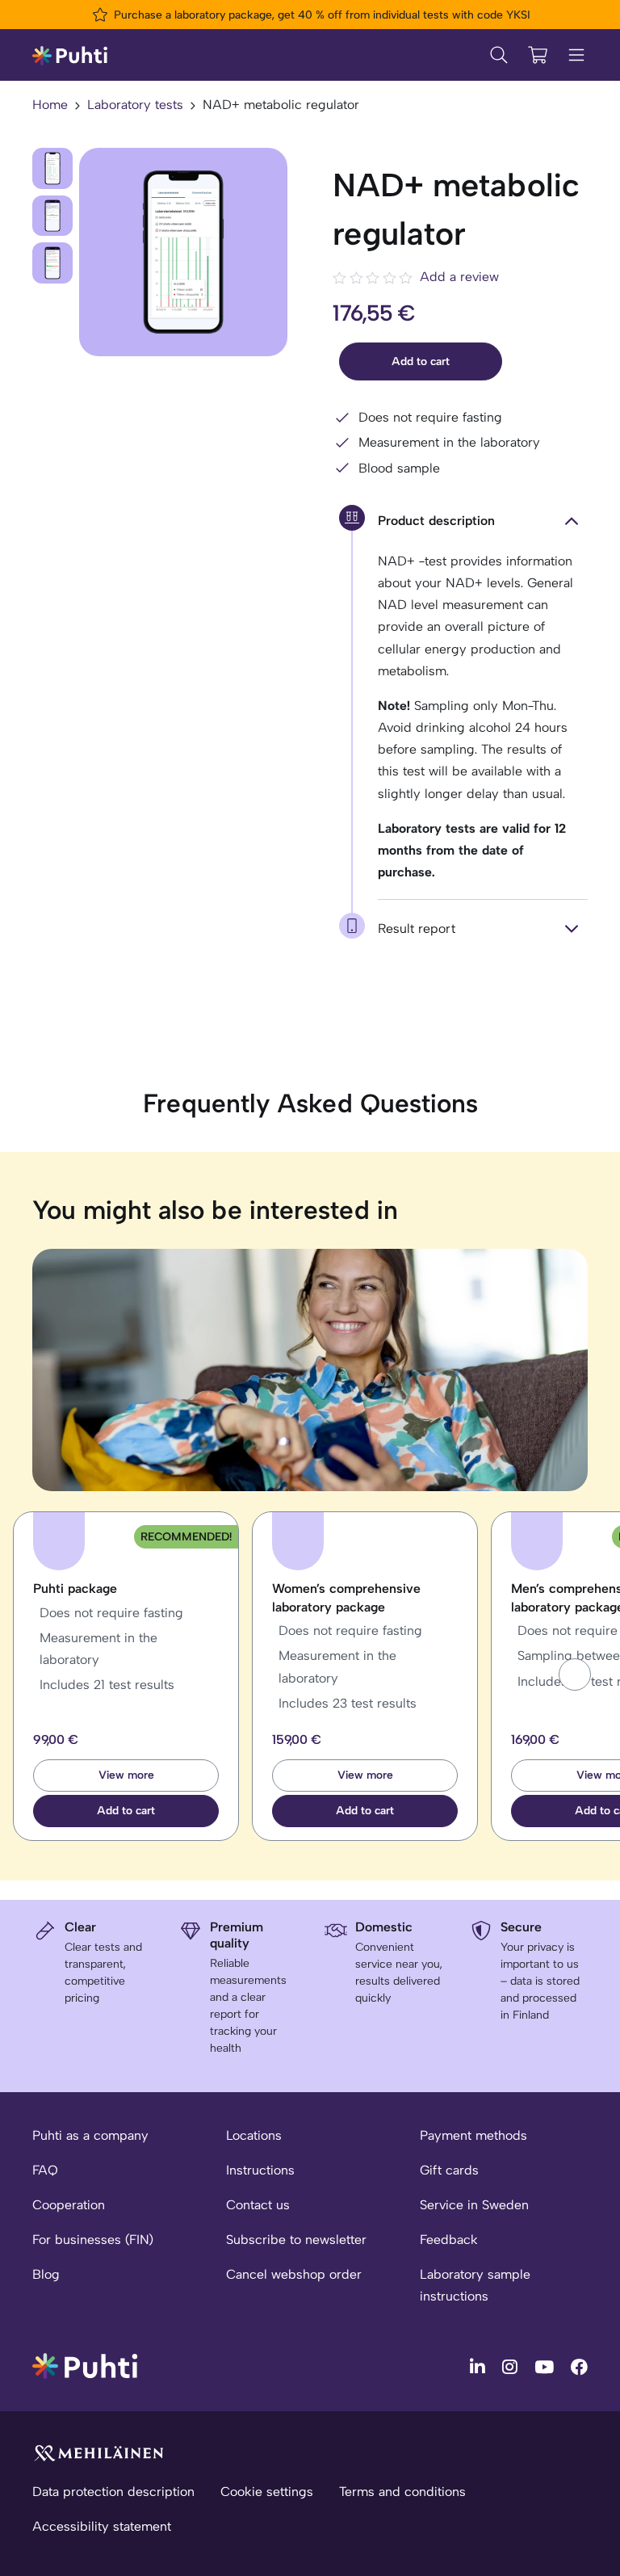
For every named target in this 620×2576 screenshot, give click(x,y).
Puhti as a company (90, 2135)
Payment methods (473, 2135)
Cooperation (69, 2205)
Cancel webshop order (294, 2274)
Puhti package (75, 1588)
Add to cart (421, 361)
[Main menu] (576, 55)
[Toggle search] (499, 55)
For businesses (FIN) (93, 2240)
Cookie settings (267, 2492)
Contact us (258, 2205)
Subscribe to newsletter (296, 2240)
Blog (46, 2274)
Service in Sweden (474, 2205)
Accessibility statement (102, 2526)
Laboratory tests (135, 105)
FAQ (45, 2170)
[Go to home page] (85, 2365)
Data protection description (113, 2492)
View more (126, 1775)
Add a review (459, 277)
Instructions (260, 2170)
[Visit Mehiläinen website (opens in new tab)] (98, 2452)
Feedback (449, 2240)
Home (50, 105)
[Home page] (70, 55)
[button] (575, 1675)
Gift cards (449, 2170)
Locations (254, 2135)
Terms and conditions (402, 2492)
